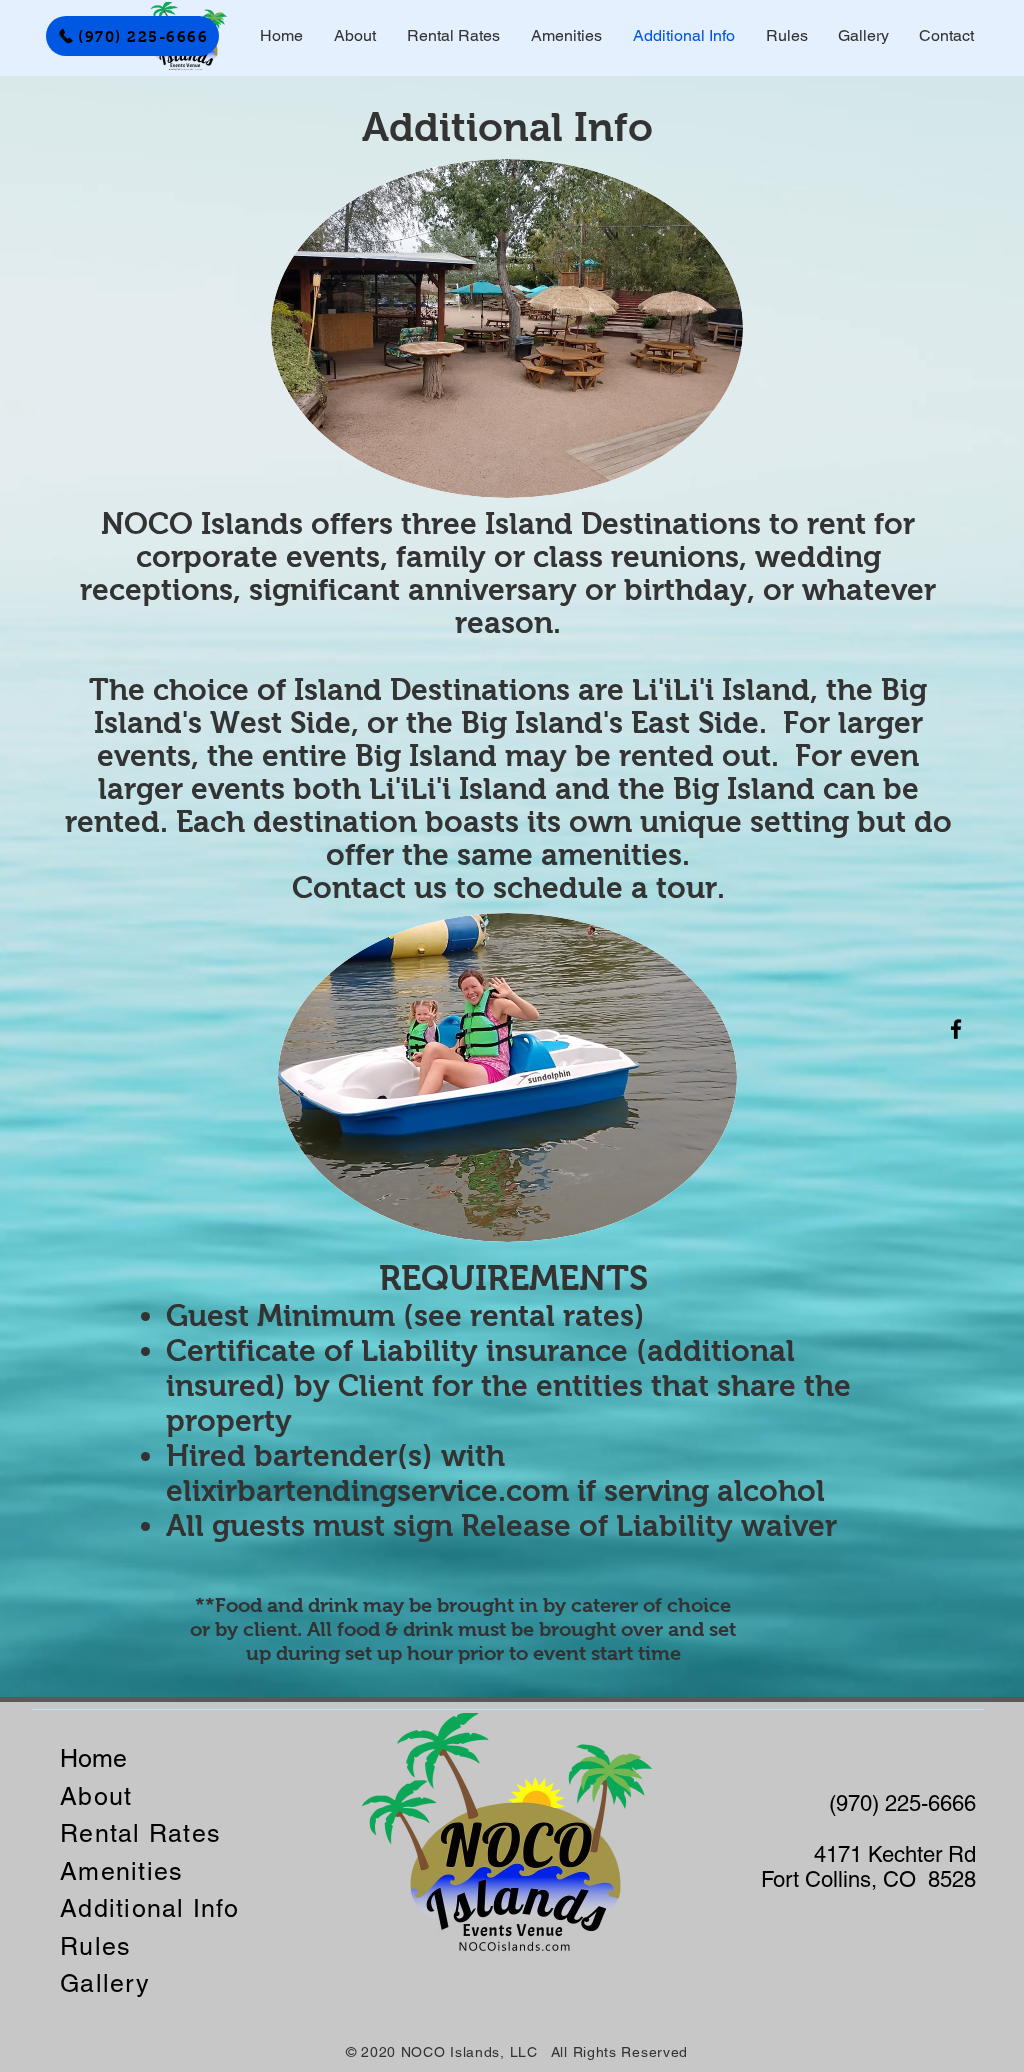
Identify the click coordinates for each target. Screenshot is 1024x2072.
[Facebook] (956, 1029)
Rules (95, 1946)
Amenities (121, 1871)
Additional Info (149, 1908)
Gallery (105, 1983)
